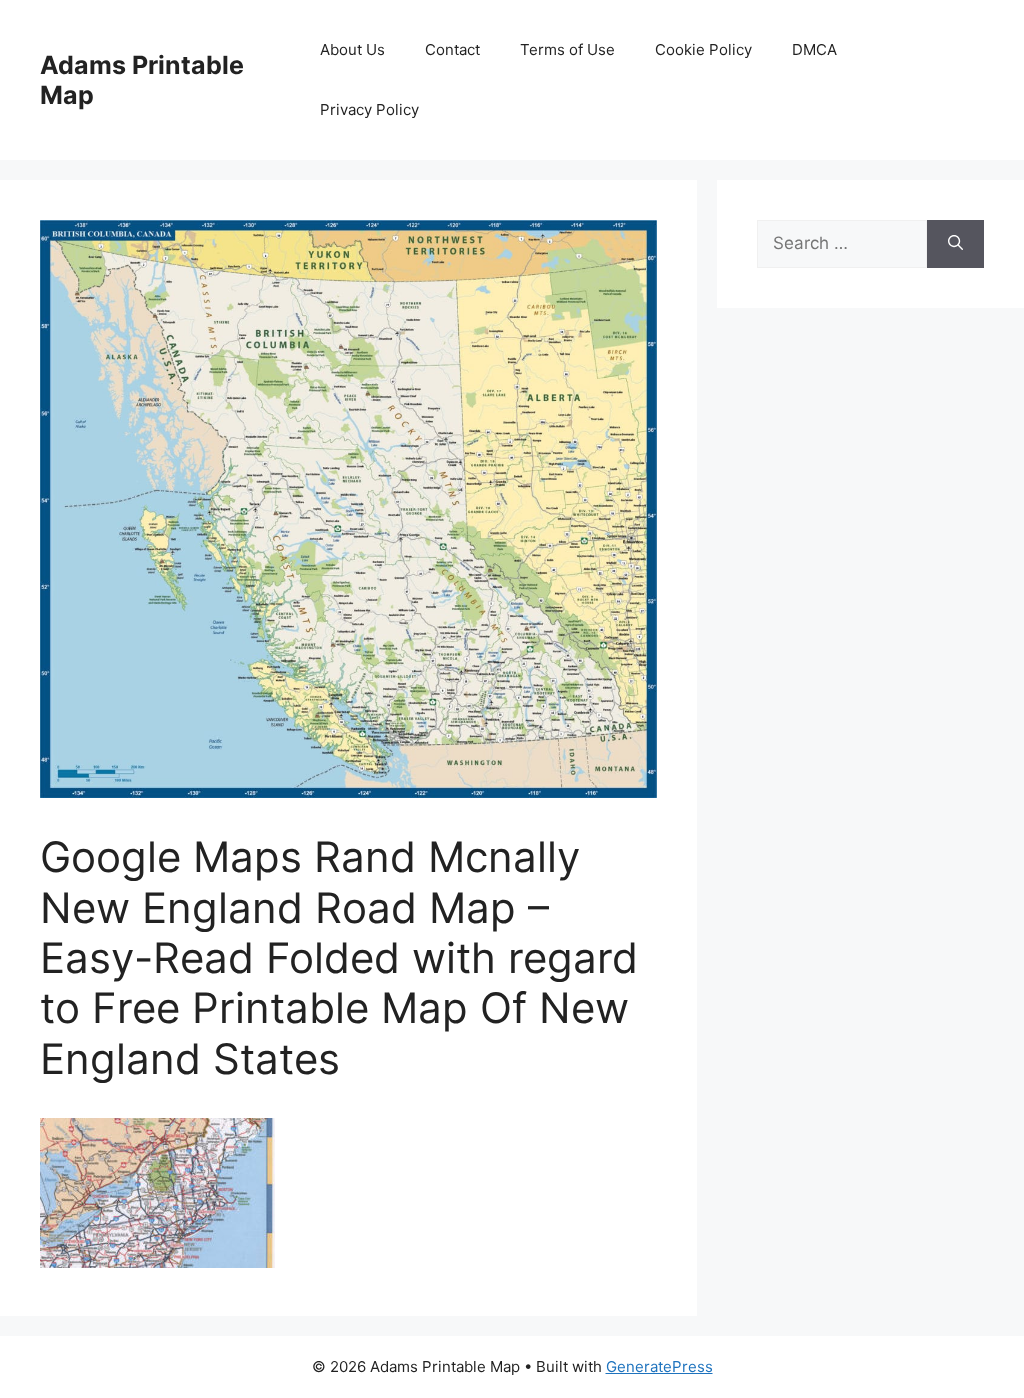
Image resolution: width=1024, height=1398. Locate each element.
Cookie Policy (703, 49)
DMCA (814, 49)
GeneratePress (659, 1366)
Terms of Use (567, 49)
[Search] (955, 244)
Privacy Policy (369, 109)
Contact (452, 49)
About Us (352, 49)
